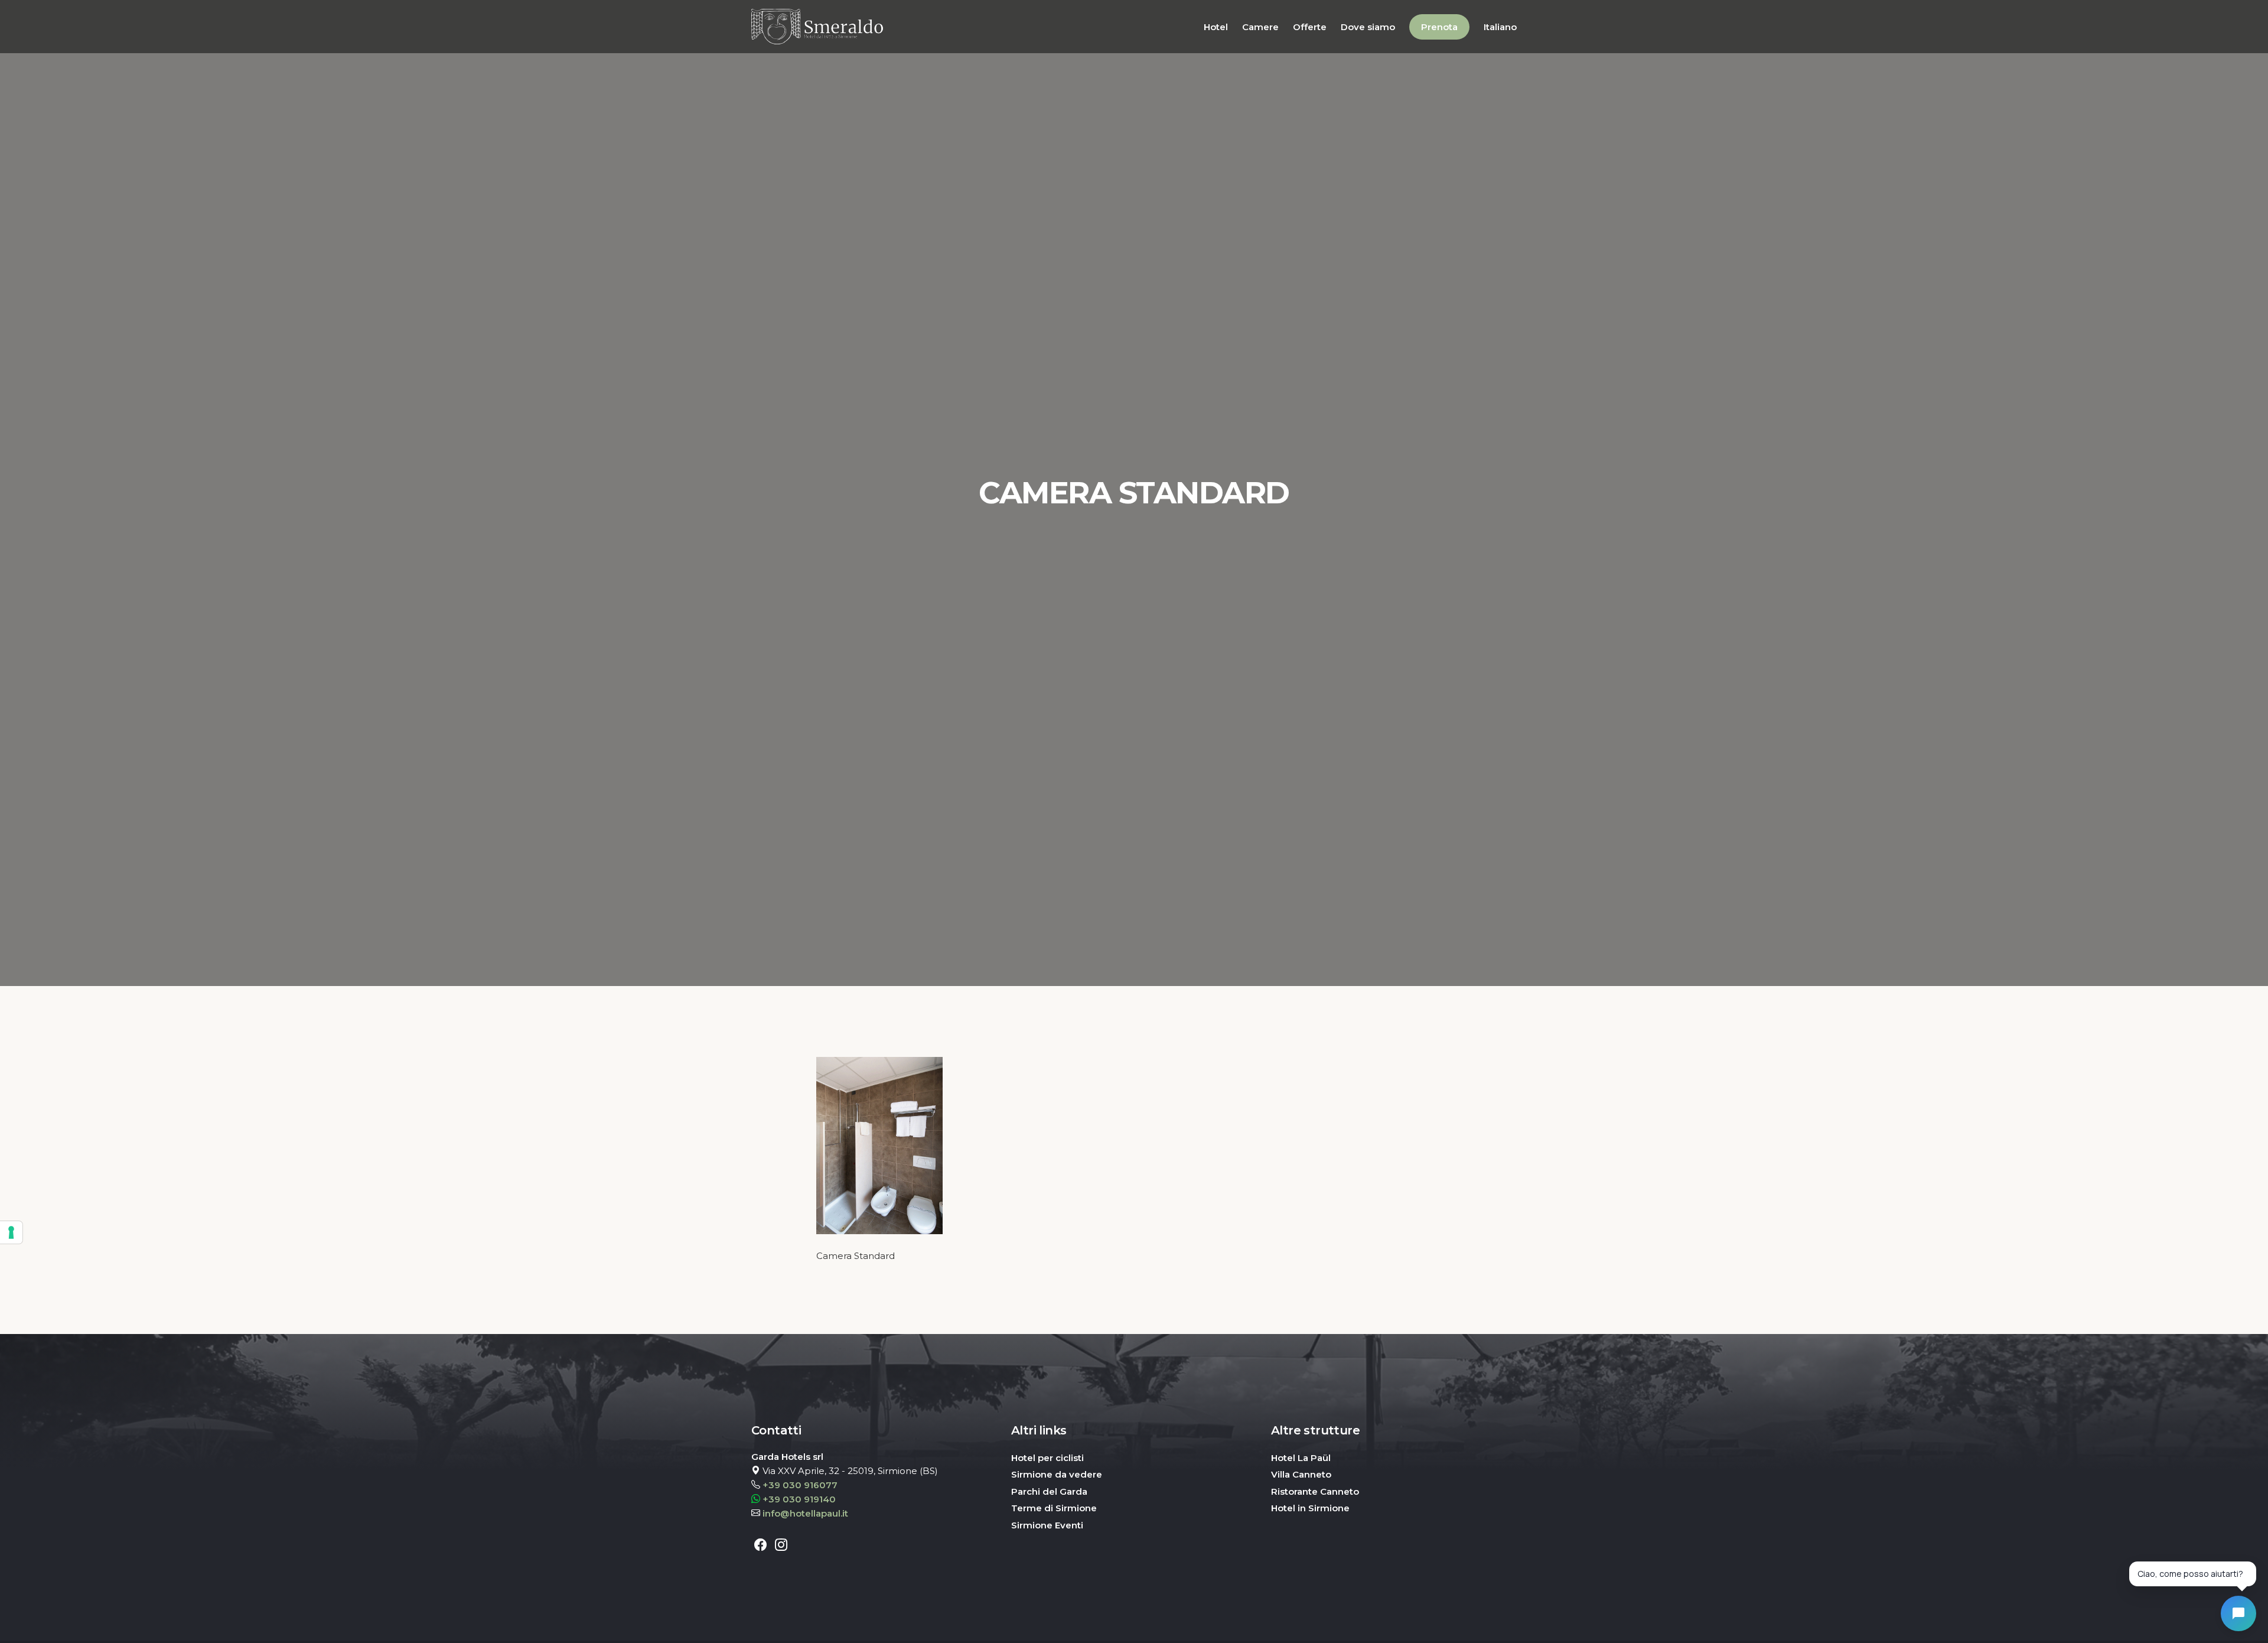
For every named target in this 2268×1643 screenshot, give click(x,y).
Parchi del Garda (1049, 1491)
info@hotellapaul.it (805, 1513)
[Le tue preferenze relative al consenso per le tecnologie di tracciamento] (11, 1232)
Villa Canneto (1301, 1474)
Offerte (1310, 27)
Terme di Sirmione (1054, 1508)
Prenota (1439, 27)
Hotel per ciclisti (1047, 1458)
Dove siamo (1368, 27)
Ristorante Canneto (1315, 1491)
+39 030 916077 (800, 1485)
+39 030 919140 (799, 1499)
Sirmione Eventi (1047, 1525)
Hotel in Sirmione (1310, 1508)
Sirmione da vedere (1057, 1474)
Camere (1260, 27)
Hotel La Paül (1301, 1458)
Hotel (1216, 27)
